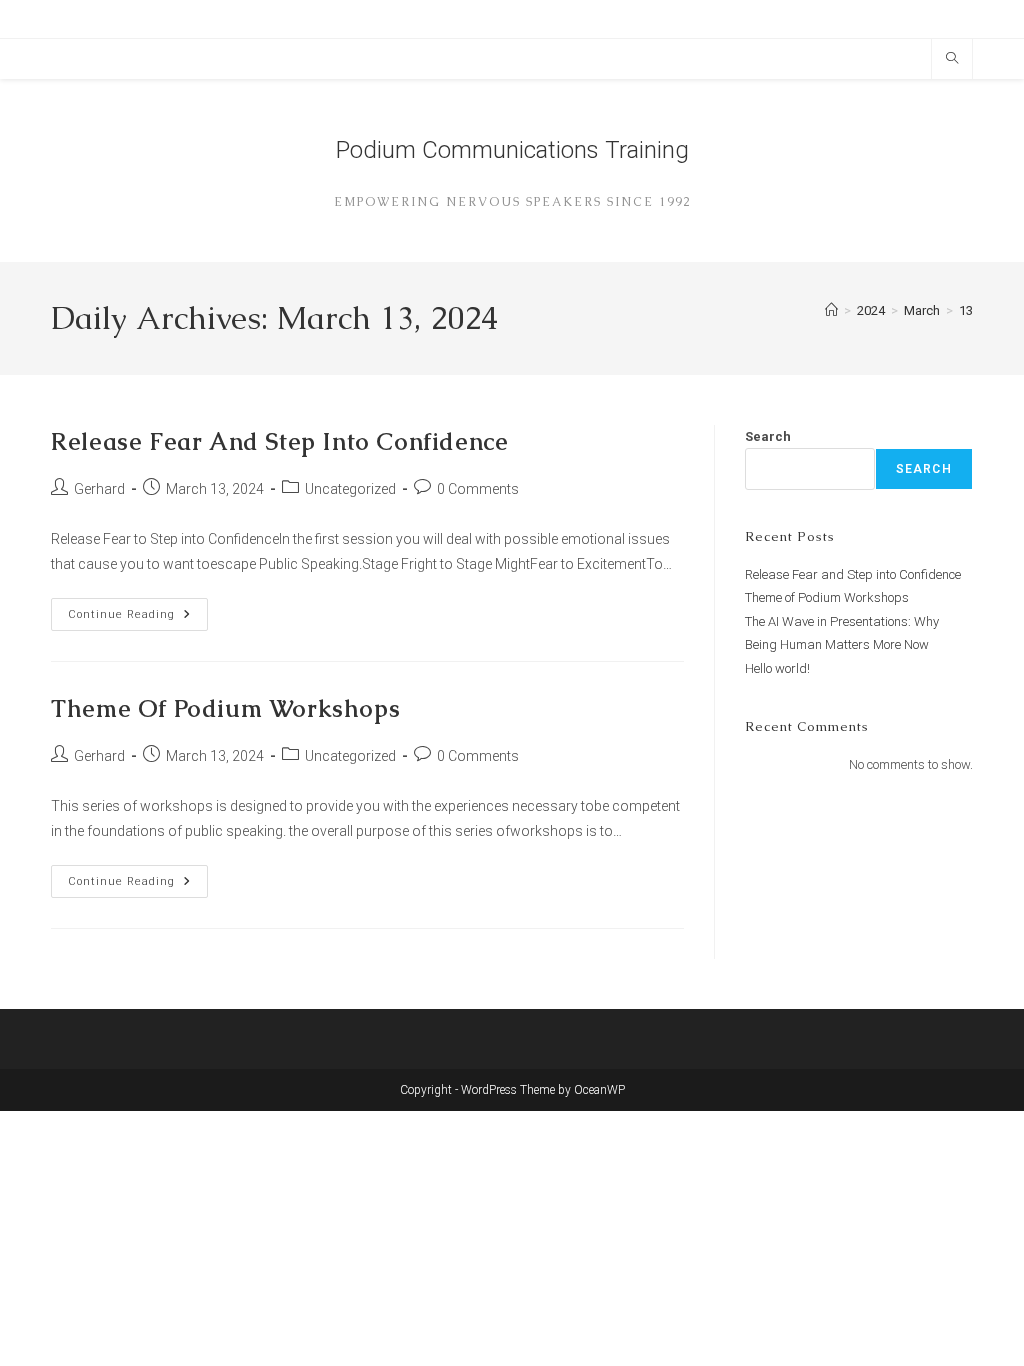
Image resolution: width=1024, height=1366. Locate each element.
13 (966, 310)
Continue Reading (138, 619)
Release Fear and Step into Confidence (279, 441)
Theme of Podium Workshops (225, 708)
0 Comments (478, 489)
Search (768, 436)
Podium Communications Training (512, 150)
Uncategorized (350, 489)
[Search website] (952, 60)
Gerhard (99, 489)
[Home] (831, 310)
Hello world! (777, 668)
